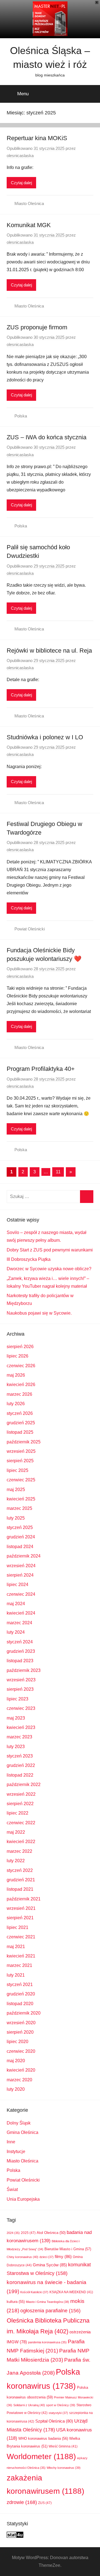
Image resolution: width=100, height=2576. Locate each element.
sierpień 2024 (20, 1575)
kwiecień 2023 (21, 1727)
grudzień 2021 (21, 1880)
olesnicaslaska (20, 156)
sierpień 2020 (20, 2032)
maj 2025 (16, 1490)
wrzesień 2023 (21, 1680)
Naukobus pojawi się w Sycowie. (39, 1313)
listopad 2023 (20, 1661)
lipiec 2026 (17, 1356)
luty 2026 (16, 1404)
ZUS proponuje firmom (37, 327)
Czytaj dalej (21, 183)
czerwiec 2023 (21, 1708)
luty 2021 (16, 1975)
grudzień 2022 (21, 1765)
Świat (12, 2189)
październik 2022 (24, 1785)
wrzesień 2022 (21, 1794)
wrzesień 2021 (21, 1908)
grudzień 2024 (21, 1537)
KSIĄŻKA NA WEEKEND (71, 2292)
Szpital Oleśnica (54, 2421)
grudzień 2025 (21, 1423)
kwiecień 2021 (21, 1956)
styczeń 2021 (20, 1984)
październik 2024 (24, 1556)
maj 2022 (16, 1832)
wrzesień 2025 (21, 1451)
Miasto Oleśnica (29, 203)
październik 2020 (24, 2013)
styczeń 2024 (20, 1642)
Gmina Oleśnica (22, 2132)
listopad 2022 (20, 1775)
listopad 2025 (20, 1432)
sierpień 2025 (20, 1461)
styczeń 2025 (20, 1527)
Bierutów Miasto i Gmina (68, 2249)
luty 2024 (16, 1632)
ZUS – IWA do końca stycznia (47, 437)
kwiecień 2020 (21, 2070)
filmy (63, 2256)
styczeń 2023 (20, 1756)
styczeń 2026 (20, 1413)
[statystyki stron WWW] (15, 2536)
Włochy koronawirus (64, 2468)
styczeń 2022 (20, 1870)
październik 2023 (24, 1670)
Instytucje (16, 2152)
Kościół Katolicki (34, 2292)
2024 (13, 2233)
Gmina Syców (50, 2265)
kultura (16, 2302)
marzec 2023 (19, 1737)
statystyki (58, 2413)
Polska (21, 416)
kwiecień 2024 (21, 1613)
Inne (11, 2142)
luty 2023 (16, 1747)
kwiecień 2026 (21, 1385)
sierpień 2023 (20, 1689)
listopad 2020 (20, 2004)
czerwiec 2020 (21, 2051)
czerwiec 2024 (21, 1594)
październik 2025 (24, 1442)
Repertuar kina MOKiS (37, 138)
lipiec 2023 (17, 1699)
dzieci (47, 2257)
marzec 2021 (19, 1965)
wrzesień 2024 (21, 1566)
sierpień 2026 (20, 1347)
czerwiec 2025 (21, 1480)
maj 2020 (16, 2061)
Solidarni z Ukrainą (29, 2405)
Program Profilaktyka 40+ (41, 1069)
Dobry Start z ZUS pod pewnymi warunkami (50, 1250)
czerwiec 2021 (21, 1937)
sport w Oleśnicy (61, 2405)
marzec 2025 (19, 1508)
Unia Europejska (23, 2199)
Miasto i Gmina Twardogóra (47, 2302)
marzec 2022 (19, 1851)
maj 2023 (16, 1718)
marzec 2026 (19, 1394)
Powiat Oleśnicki (30, 929)
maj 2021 (16, 1947)
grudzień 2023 (21, 1651)
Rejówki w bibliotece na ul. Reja (49, 651)
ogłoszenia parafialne (50, 2311)
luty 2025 (16, 1518)
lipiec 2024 (17, 1585)
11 (58, 1172)
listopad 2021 (20, 1889)
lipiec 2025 (17, 1470)
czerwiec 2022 (21, 1823)
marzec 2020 (19, 2080)
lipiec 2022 (17, 1813)
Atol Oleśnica (51, 2233)
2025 (28, 2233)
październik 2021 (24, 1899)
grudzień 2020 (21, 1994)
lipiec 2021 (17, 1927)
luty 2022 (16, 1861)
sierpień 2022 (20, 1804)
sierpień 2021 (20, 1918)
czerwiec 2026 (21, 1366)
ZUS (45, 2503)
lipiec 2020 (17, 2042)
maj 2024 (16, 1604)
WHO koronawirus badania (43, 2438)
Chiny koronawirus (22, 2257)
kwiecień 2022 (21, 1842)
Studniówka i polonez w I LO (45, 737)
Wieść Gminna (63, 2446)
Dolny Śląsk (19, 2123)
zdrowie (22, 2502)
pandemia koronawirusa (47, 2342)
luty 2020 (16, 2089)
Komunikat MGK (29, 225)
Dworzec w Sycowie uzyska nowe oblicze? (49, 1269)
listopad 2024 (20, 1547)
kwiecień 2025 (21, 1499)
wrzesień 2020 (21, 2023)
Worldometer (41, 2456)
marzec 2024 (19, 1623)
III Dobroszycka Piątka (29, 1259)
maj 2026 (16, 1375)
